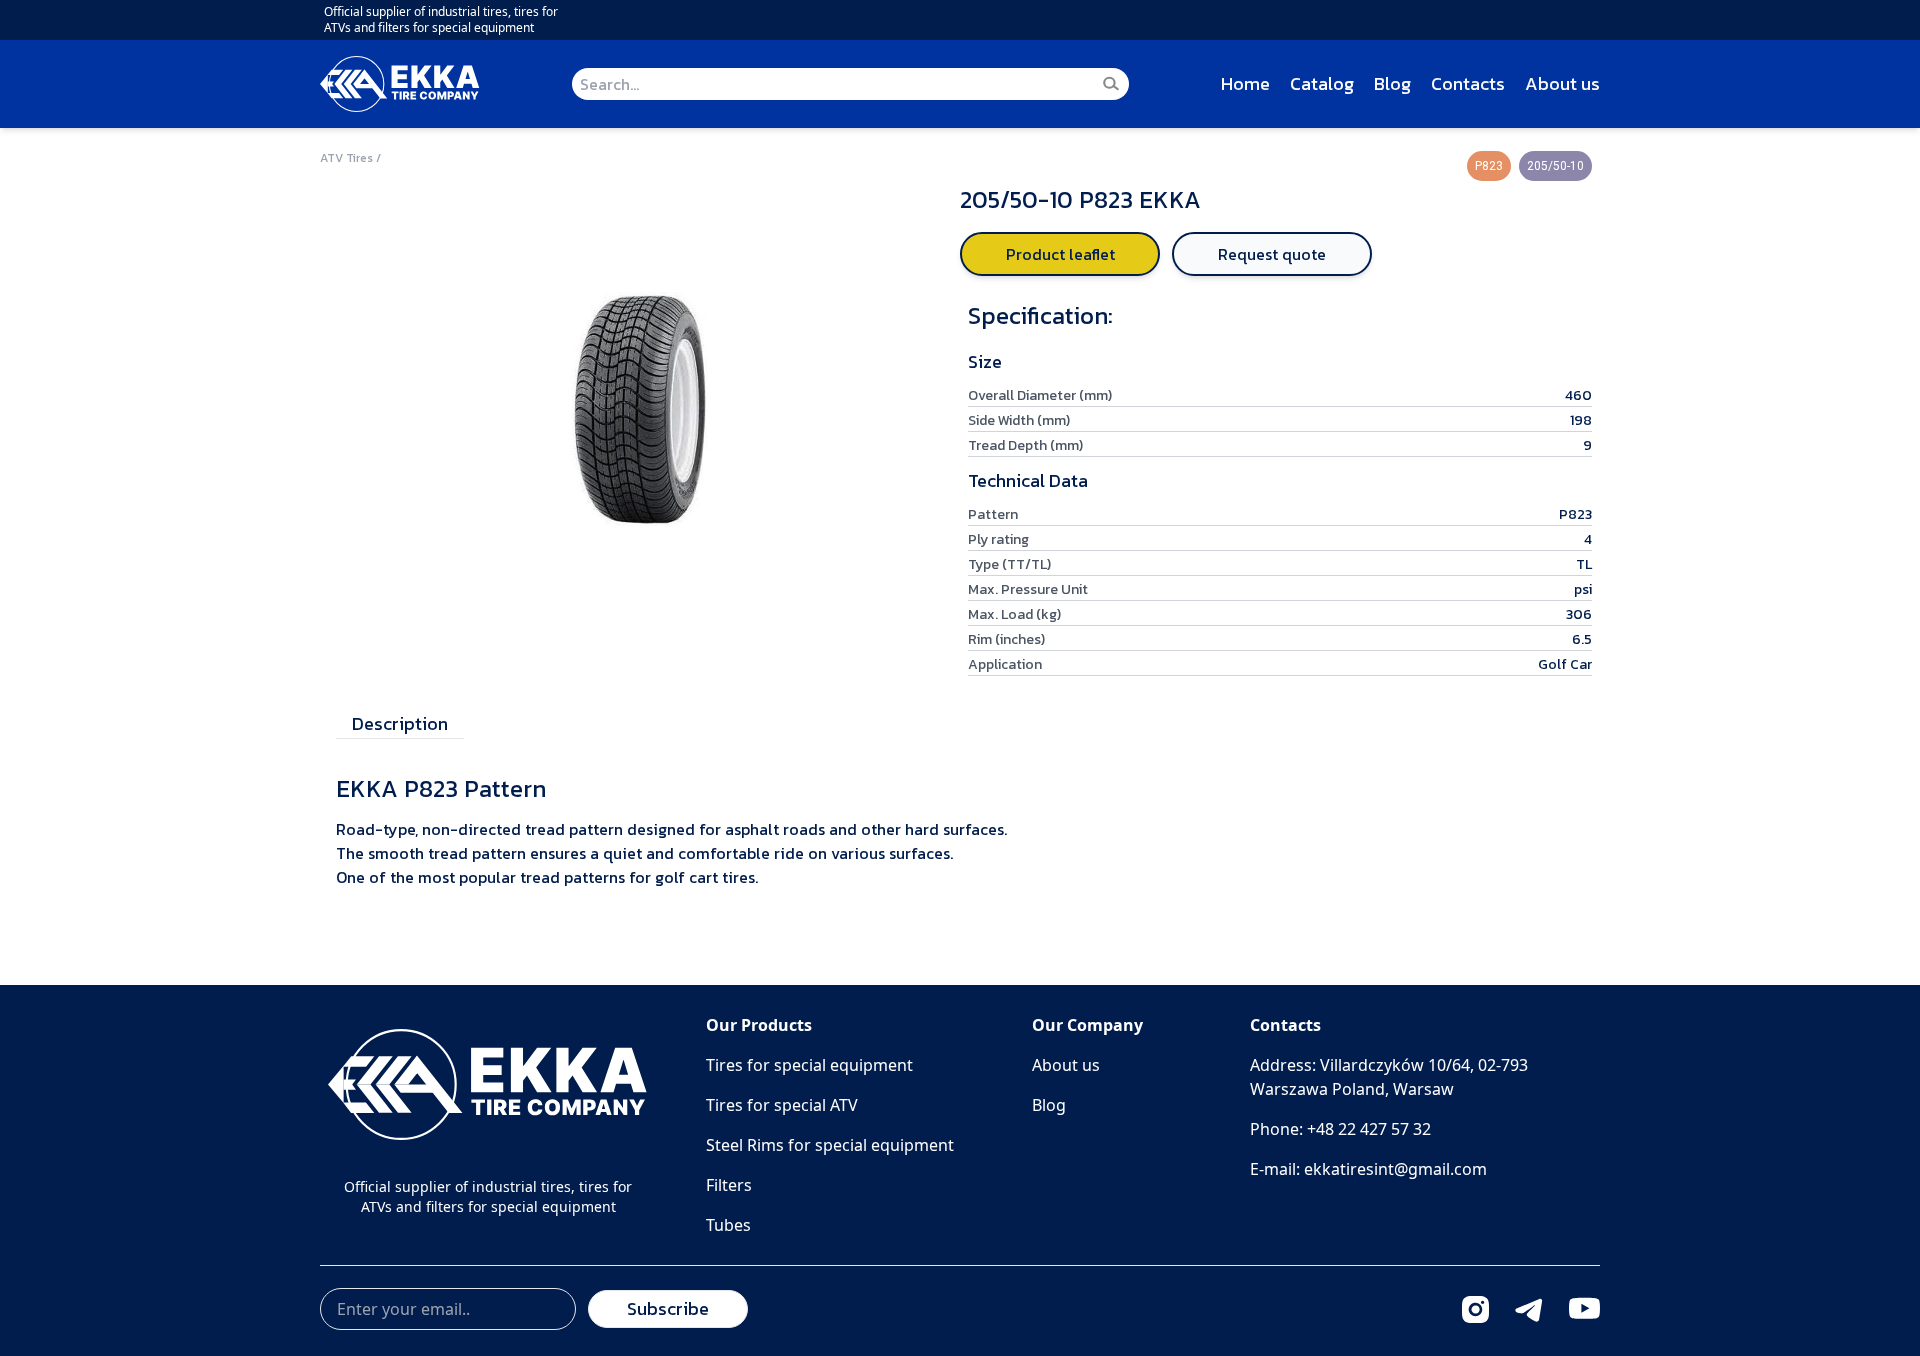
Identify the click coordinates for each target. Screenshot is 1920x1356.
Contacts (1468, 83)
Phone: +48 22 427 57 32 (1340, 1129)
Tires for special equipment (809, 1065)
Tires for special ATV (782, 1105)
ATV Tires (346, 158)
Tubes (728, 1225)
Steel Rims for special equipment (830, 1145)
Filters (729, 1185)
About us (1562, 83)
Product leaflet (1060, 254)
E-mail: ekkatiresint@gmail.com (1368, 1169)
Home (1245, 83)
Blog (1392, 83)
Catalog (1322, 83)
